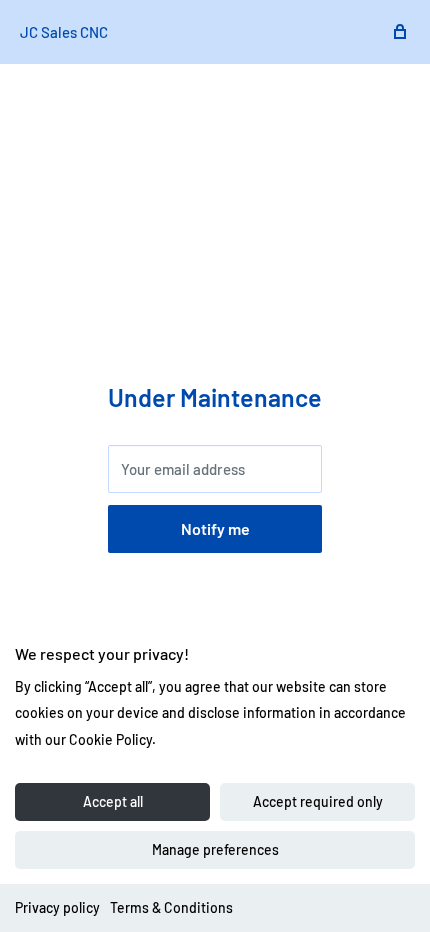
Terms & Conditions (171, 907)
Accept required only (318, 801)
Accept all (113, 801)
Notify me (215, 528)
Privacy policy (57, 907)
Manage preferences (215, 849)
